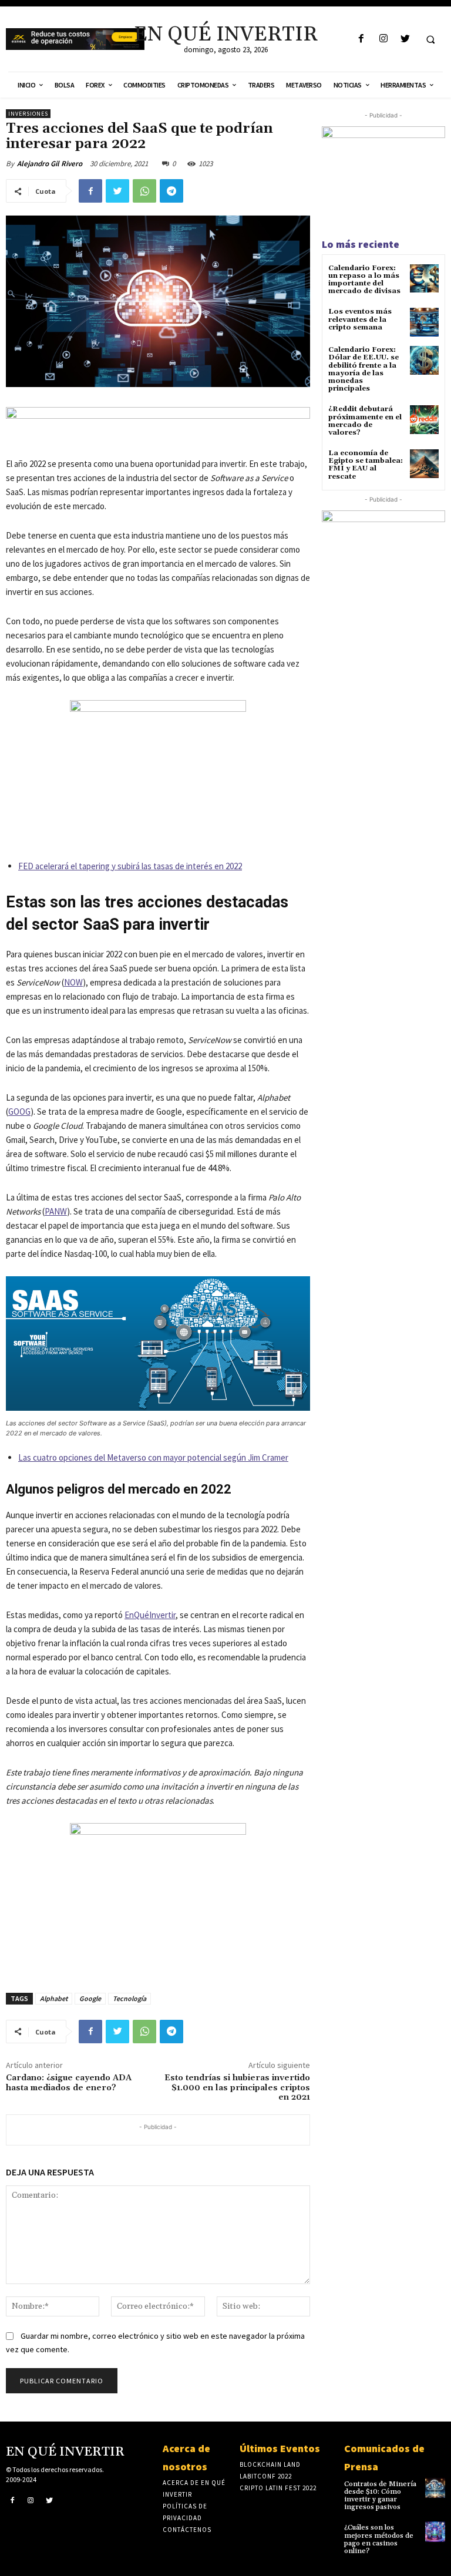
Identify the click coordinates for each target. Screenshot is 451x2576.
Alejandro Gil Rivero (50, 164)
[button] (430, 39)
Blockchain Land (270, 2464)
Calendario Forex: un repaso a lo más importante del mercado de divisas (364, 280)
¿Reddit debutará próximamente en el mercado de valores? (365, 421)
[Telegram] (171, 191)
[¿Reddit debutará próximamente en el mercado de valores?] (424, 420)
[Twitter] (405, 39)
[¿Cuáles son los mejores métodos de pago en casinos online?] (435, 2531)
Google (90, 1998)
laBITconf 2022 (266, 2476)
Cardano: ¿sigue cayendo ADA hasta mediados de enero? (69, 2083)
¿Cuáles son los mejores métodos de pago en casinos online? (379, 2539)
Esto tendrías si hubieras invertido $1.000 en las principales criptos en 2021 (237, 2088)
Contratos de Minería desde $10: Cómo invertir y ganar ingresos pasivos (380, 2496)
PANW (56, 1211)
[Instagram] (383, 39)
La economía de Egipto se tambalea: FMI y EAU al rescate (366, 465)
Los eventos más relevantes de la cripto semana (360, 319)
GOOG (19, 1112)
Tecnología (129, 1998)
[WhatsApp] (144, 191)
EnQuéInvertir (150, 1615)
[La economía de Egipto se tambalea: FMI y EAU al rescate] (424, 464)
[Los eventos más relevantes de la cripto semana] (424, 322)
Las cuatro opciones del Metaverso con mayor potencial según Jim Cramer (153, 1457)
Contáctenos (187, 2530)
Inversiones (28, 114)
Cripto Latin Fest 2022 (278, 2488)
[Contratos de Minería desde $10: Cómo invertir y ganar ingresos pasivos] (435, 2488)
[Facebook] (361, 39)
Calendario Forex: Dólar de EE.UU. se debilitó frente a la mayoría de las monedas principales (364, 369)
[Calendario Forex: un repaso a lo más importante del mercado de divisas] (424, 279)
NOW (73, 982)
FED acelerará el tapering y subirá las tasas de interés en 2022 (130, 866)
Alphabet (54, 1998)
